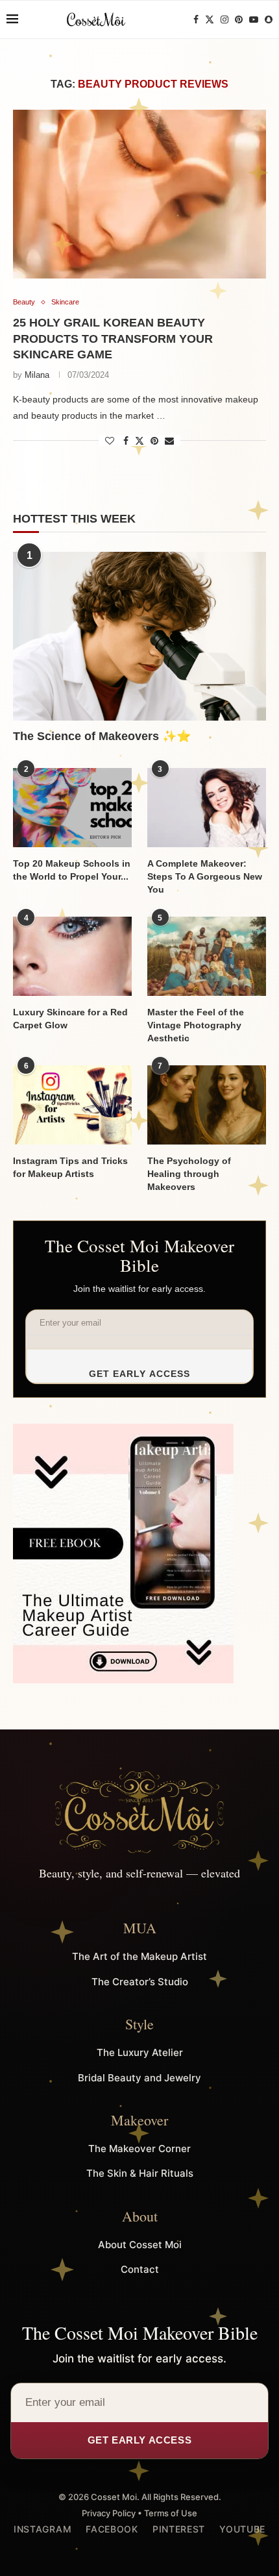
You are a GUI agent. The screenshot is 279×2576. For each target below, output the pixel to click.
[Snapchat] (269, 19)
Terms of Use (171, 2513)
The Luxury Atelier (140, 2052)
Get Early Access (140, 1374)
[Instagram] (224, 19)
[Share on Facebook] (126, 441)
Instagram (42, 2529)
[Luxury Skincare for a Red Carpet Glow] (72, 956)
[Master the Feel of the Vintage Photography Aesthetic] (207, 956)
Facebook (112, 2529)
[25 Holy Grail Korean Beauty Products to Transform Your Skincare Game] (139, 194)
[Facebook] (196, 19)
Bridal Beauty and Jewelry (139, 2078)
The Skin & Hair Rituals (140, 2173)
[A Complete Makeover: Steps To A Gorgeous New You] (207, 808)
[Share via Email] (169, 441)
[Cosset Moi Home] (139, 1812)
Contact (140, 2269)
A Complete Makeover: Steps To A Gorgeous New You (205, 876)
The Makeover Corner (139, 2149)
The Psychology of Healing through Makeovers (189, 1173)
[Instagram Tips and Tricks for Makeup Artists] (72, 1105)
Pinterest (179, 2529)
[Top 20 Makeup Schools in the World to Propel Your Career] (72, 808)
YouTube (242, 2529)
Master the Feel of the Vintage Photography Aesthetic (196, 1025)
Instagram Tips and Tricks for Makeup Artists (70, 1167)
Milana (37, 375)
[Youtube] (254, 19)
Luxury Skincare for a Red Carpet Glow (70, 1019)
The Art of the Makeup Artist (139, 1956)
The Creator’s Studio (140, 1982)
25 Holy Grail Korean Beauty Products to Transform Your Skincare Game (113, 339)
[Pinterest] (239, 19)
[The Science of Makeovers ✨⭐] (139, 636)
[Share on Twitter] (139, 440)
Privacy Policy (109, 2513)
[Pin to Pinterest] (154, 441)
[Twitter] (210, 19)
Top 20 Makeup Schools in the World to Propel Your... (72, 870)
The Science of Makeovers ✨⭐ (102, 736)
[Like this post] (110, 441)
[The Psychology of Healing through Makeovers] (207, 1105)
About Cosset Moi (140, 2245)
